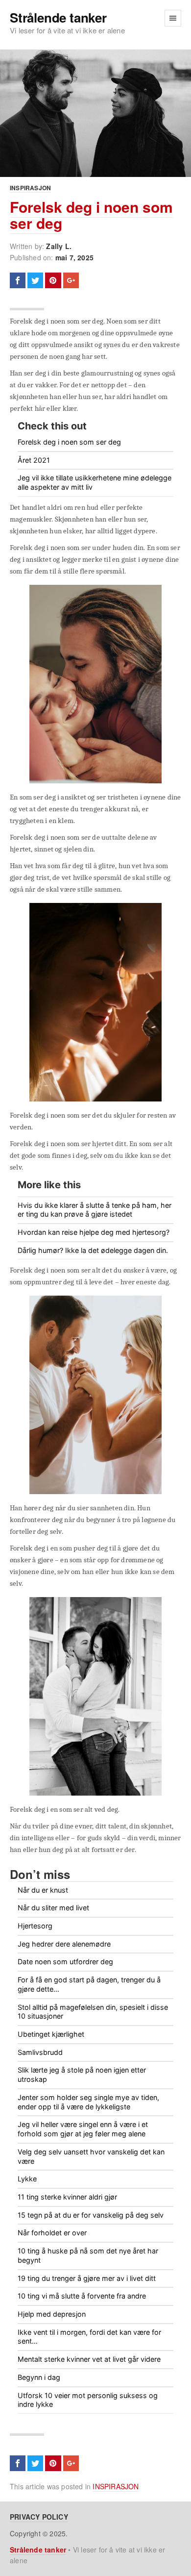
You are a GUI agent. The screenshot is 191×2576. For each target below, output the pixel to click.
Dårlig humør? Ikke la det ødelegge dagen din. (93, 1250)
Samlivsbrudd (40, 2052)
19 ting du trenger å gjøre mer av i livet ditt (87, 2278)
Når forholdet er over (52, 2233)
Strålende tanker (58, 18)
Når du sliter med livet (53, 1908)
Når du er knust (43, 1890)
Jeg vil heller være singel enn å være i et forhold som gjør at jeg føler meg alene (83, 2129)
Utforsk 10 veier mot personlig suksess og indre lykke (88, 2400)
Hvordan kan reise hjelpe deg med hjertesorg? (94, 1232)
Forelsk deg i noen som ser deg (91, 215)
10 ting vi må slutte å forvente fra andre (82, 2296)
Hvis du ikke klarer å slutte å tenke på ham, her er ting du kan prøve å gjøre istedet (95, 1210)
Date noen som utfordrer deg (65, 1962)
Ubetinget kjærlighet (51, 2034)
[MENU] (173, 18)
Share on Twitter (35, 280)
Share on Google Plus (71, 280)
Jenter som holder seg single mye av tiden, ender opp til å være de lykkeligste (88, 2102)
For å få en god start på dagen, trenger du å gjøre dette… (89, 1984)
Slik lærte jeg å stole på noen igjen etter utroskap (82, 2075)
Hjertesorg (35, 1926)
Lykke (27, 2179)
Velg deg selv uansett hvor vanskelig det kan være (91, 2156)
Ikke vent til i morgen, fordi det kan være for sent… (89, 2337)
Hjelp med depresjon (52, 2314)
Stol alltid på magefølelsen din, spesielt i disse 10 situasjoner (93, 2012)
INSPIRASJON (30, 188)
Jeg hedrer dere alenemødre (64, 1944)
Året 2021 (34, 460)
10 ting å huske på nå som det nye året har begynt (88, 2255)
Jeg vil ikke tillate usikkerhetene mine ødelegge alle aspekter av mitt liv (95, 482)
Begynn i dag (39, 2377)
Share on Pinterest (53, 280)
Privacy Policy (39, 2517)
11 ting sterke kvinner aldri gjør (67, 2197)
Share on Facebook (18, 280)
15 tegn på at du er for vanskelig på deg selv (91, 2215)
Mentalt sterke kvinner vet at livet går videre (89, 2359)
